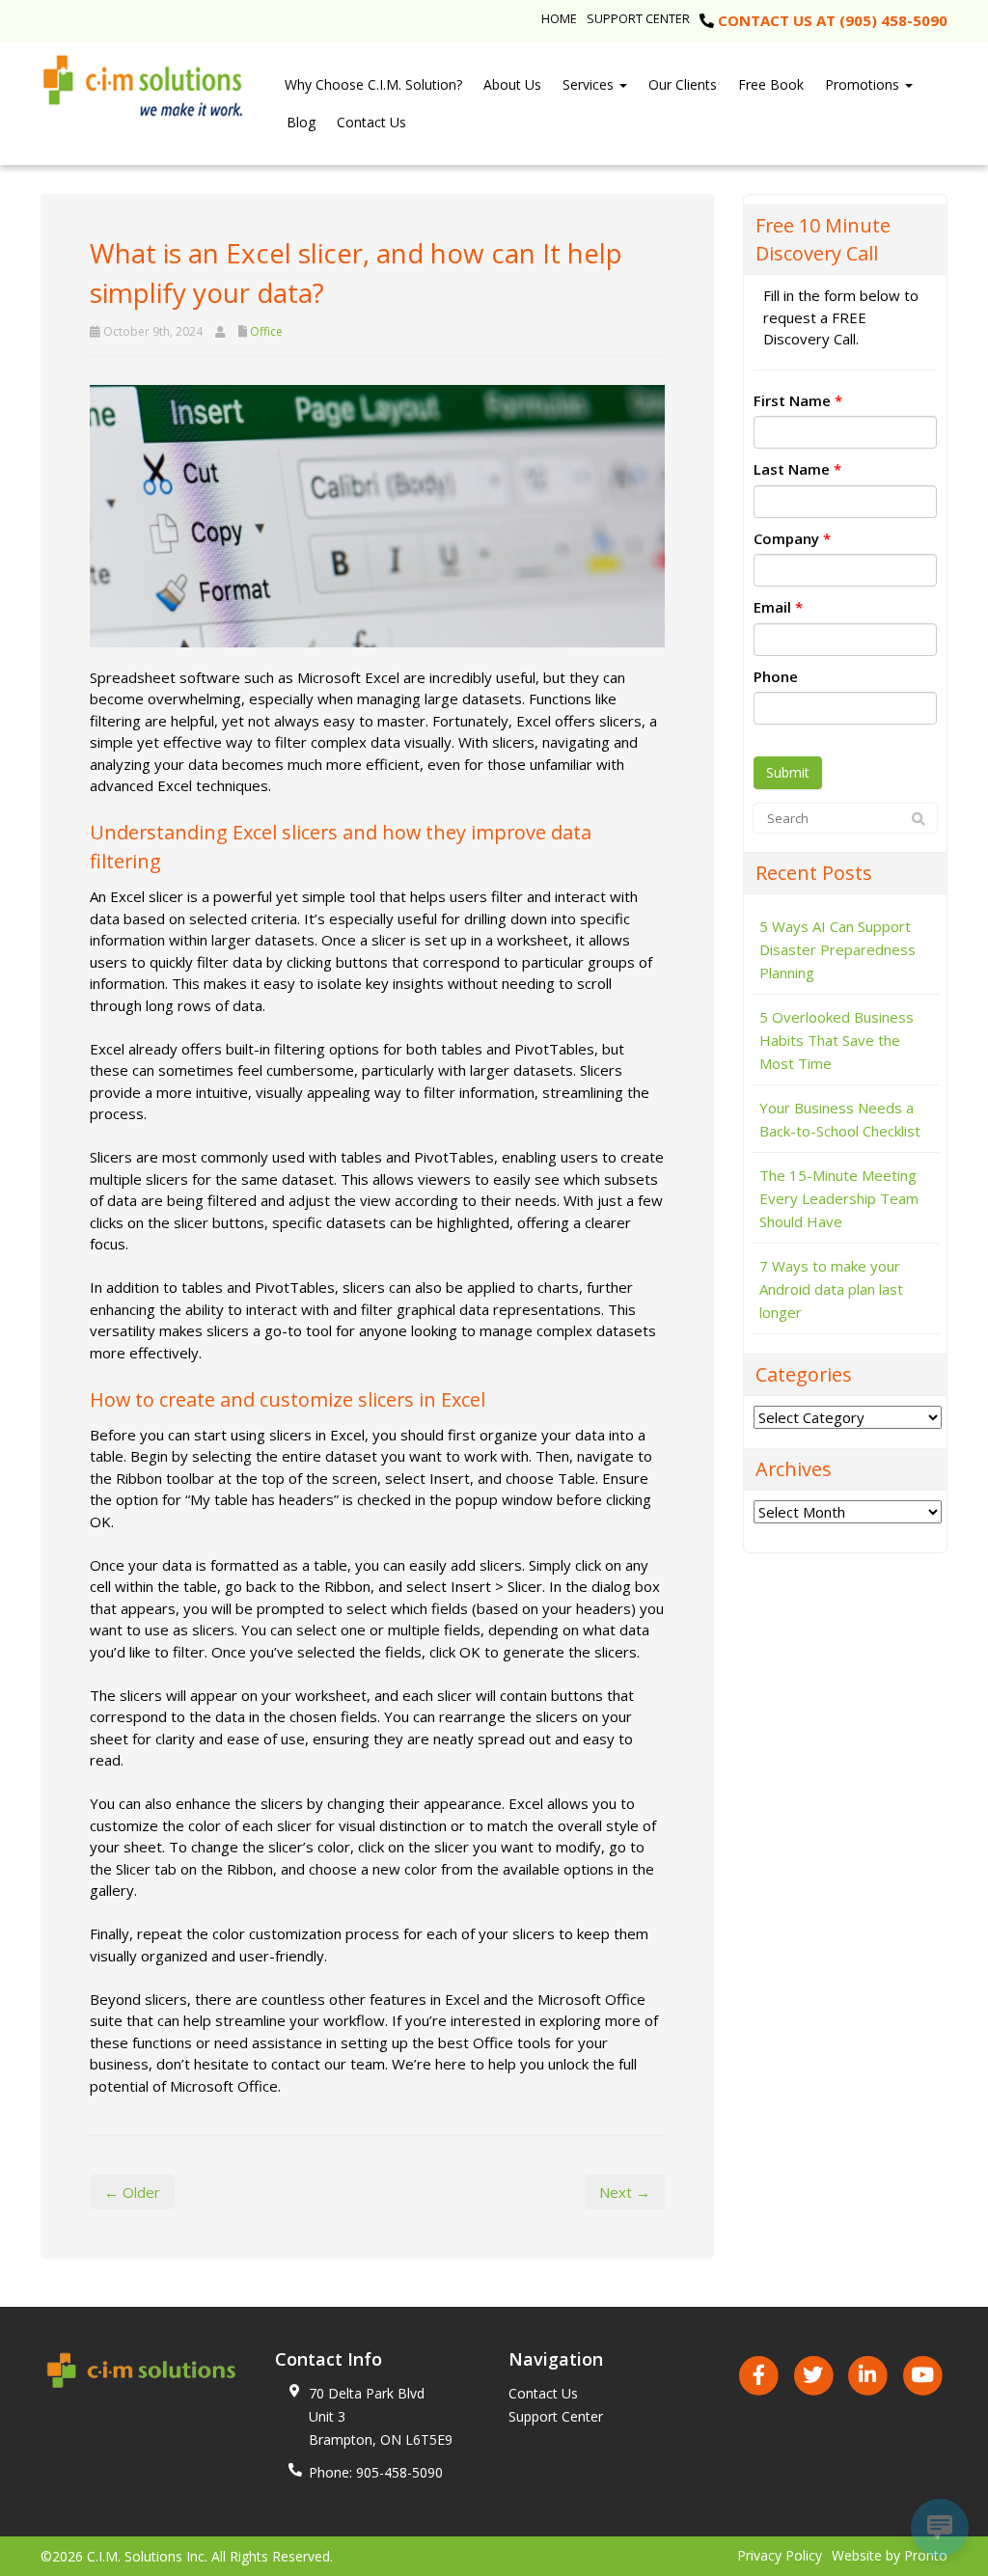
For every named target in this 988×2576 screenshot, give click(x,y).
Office (266, 331)
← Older (132, 2192)
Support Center (638, 18)
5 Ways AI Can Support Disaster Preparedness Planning (837, 949)
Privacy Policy (780, 2555)
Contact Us (371, 122)
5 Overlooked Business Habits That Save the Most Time (837, 1040)
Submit (788, 772)
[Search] (919, 819)
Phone (776, 676)
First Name (798, 400)
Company (792, 538)
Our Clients (683, 84)
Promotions (864, 84)
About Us (512, 84)
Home (559, 18)
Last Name (797, 469)
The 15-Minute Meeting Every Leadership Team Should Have (839, 1198)
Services (590, 84)
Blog (301, 122)
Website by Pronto (890, 2555)
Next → (625, 2192)
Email (778, 607)
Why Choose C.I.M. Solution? (373, 84)
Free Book (771, 84)
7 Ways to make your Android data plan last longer (831, 1289)
